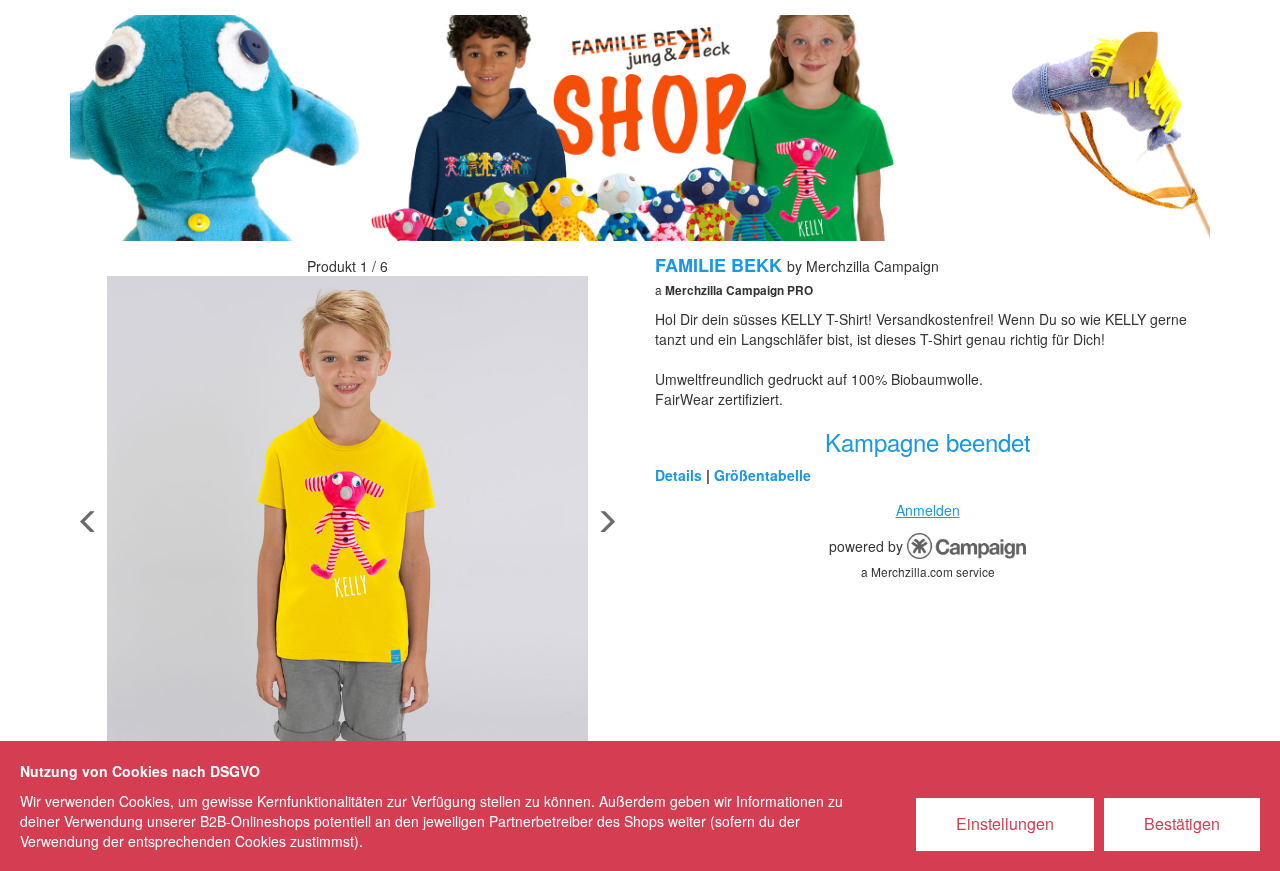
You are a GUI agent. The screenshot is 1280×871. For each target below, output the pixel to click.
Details (678, 475)
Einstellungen (1005, 823)
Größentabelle (762, 475)
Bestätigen (1182, 823)
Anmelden (928, 510)
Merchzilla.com (912, 571)
